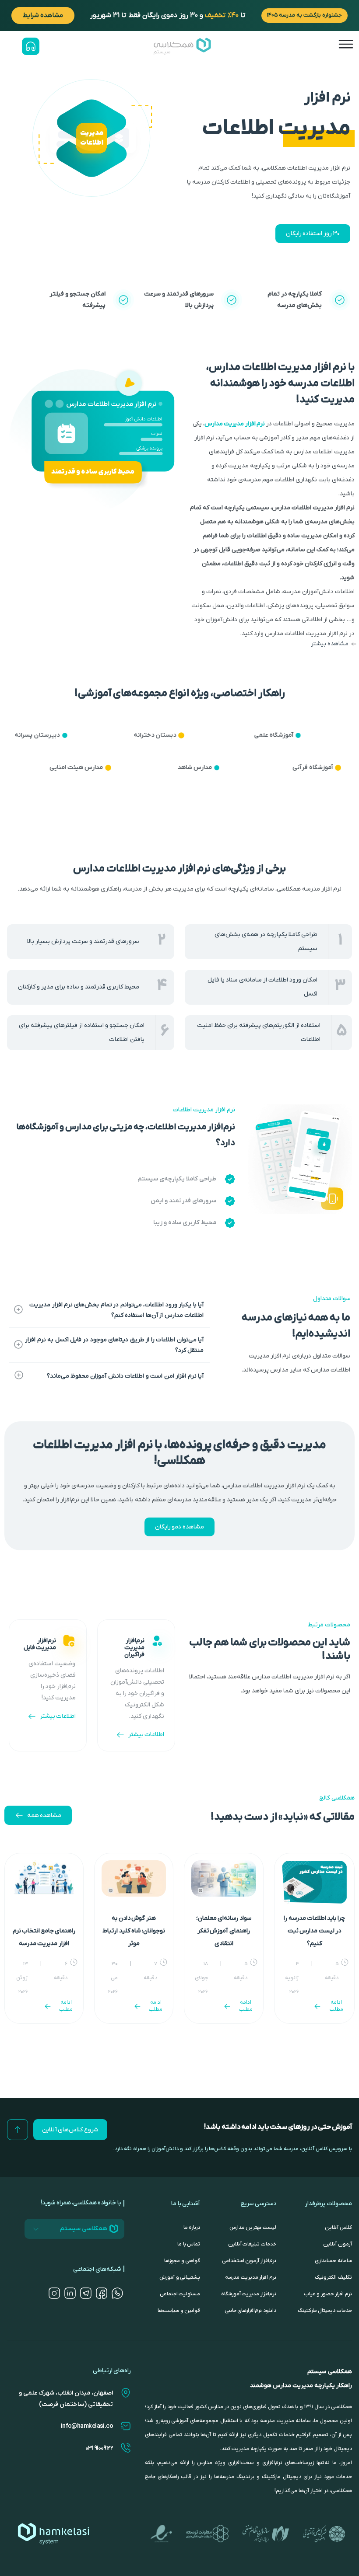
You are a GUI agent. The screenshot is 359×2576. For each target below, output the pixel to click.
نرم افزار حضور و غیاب (328, 2294)
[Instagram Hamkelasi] (54, 2293)
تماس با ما (189, 2244)
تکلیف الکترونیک (333, 2277)
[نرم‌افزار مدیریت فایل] (69, 1641)
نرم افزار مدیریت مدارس (235, 424)
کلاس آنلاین (338, 2228)
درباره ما (192, 2228)
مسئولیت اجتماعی (180, 2294)
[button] (272, 644)
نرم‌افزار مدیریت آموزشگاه (248, 2294)
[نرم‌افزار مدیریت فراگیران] (157, 1641)
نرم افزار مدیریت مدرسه (250, 2277)
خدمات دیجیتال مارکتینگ (325, 2311)
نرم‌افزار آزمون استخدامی (249, 2261)
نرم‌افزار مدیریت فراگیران (134, 1648)
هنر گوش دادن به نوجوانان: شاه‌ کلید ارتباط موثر (134, 1931)
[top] (18, 2130)
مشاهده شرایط (43, 15)
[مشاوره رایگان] (31, 46)
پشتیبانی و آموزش (180, 2277)
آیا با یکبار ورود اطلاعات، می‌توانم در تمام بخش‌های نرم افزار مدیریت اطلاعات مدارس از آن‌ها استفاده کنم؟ (116, 1310)
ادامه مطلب (336, 2006)
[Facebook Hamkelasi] (102, 2293)
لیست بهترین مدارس (253, 2228)
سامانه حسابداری (333, 2261)
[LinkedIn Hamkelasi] (70, 2293)
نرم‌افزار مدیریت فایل (40, 1644)
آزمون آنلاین (338, 2244)
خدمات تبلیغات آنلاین (252, 2244)
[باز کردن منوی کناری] (346, 44)
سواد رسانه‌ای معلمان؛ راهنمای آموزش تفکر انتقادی (224, 1931)
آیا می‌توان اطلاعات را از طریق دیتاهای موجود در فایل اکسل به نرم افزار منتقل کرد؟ (114, 1345)
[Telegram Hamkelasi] (86, 2293)
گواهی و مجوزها (182, 2261)
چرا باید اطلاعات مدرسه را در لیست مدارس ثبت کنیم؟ (314, 1931)
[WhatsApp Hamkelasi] (117, 2293)
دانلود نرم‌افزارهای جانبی (250, 2311)
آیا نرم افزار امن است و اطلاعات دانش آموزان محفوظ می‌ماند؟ (125, 1376)
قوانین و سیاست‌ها (179, 2311)
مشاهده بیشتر (330, 644)
